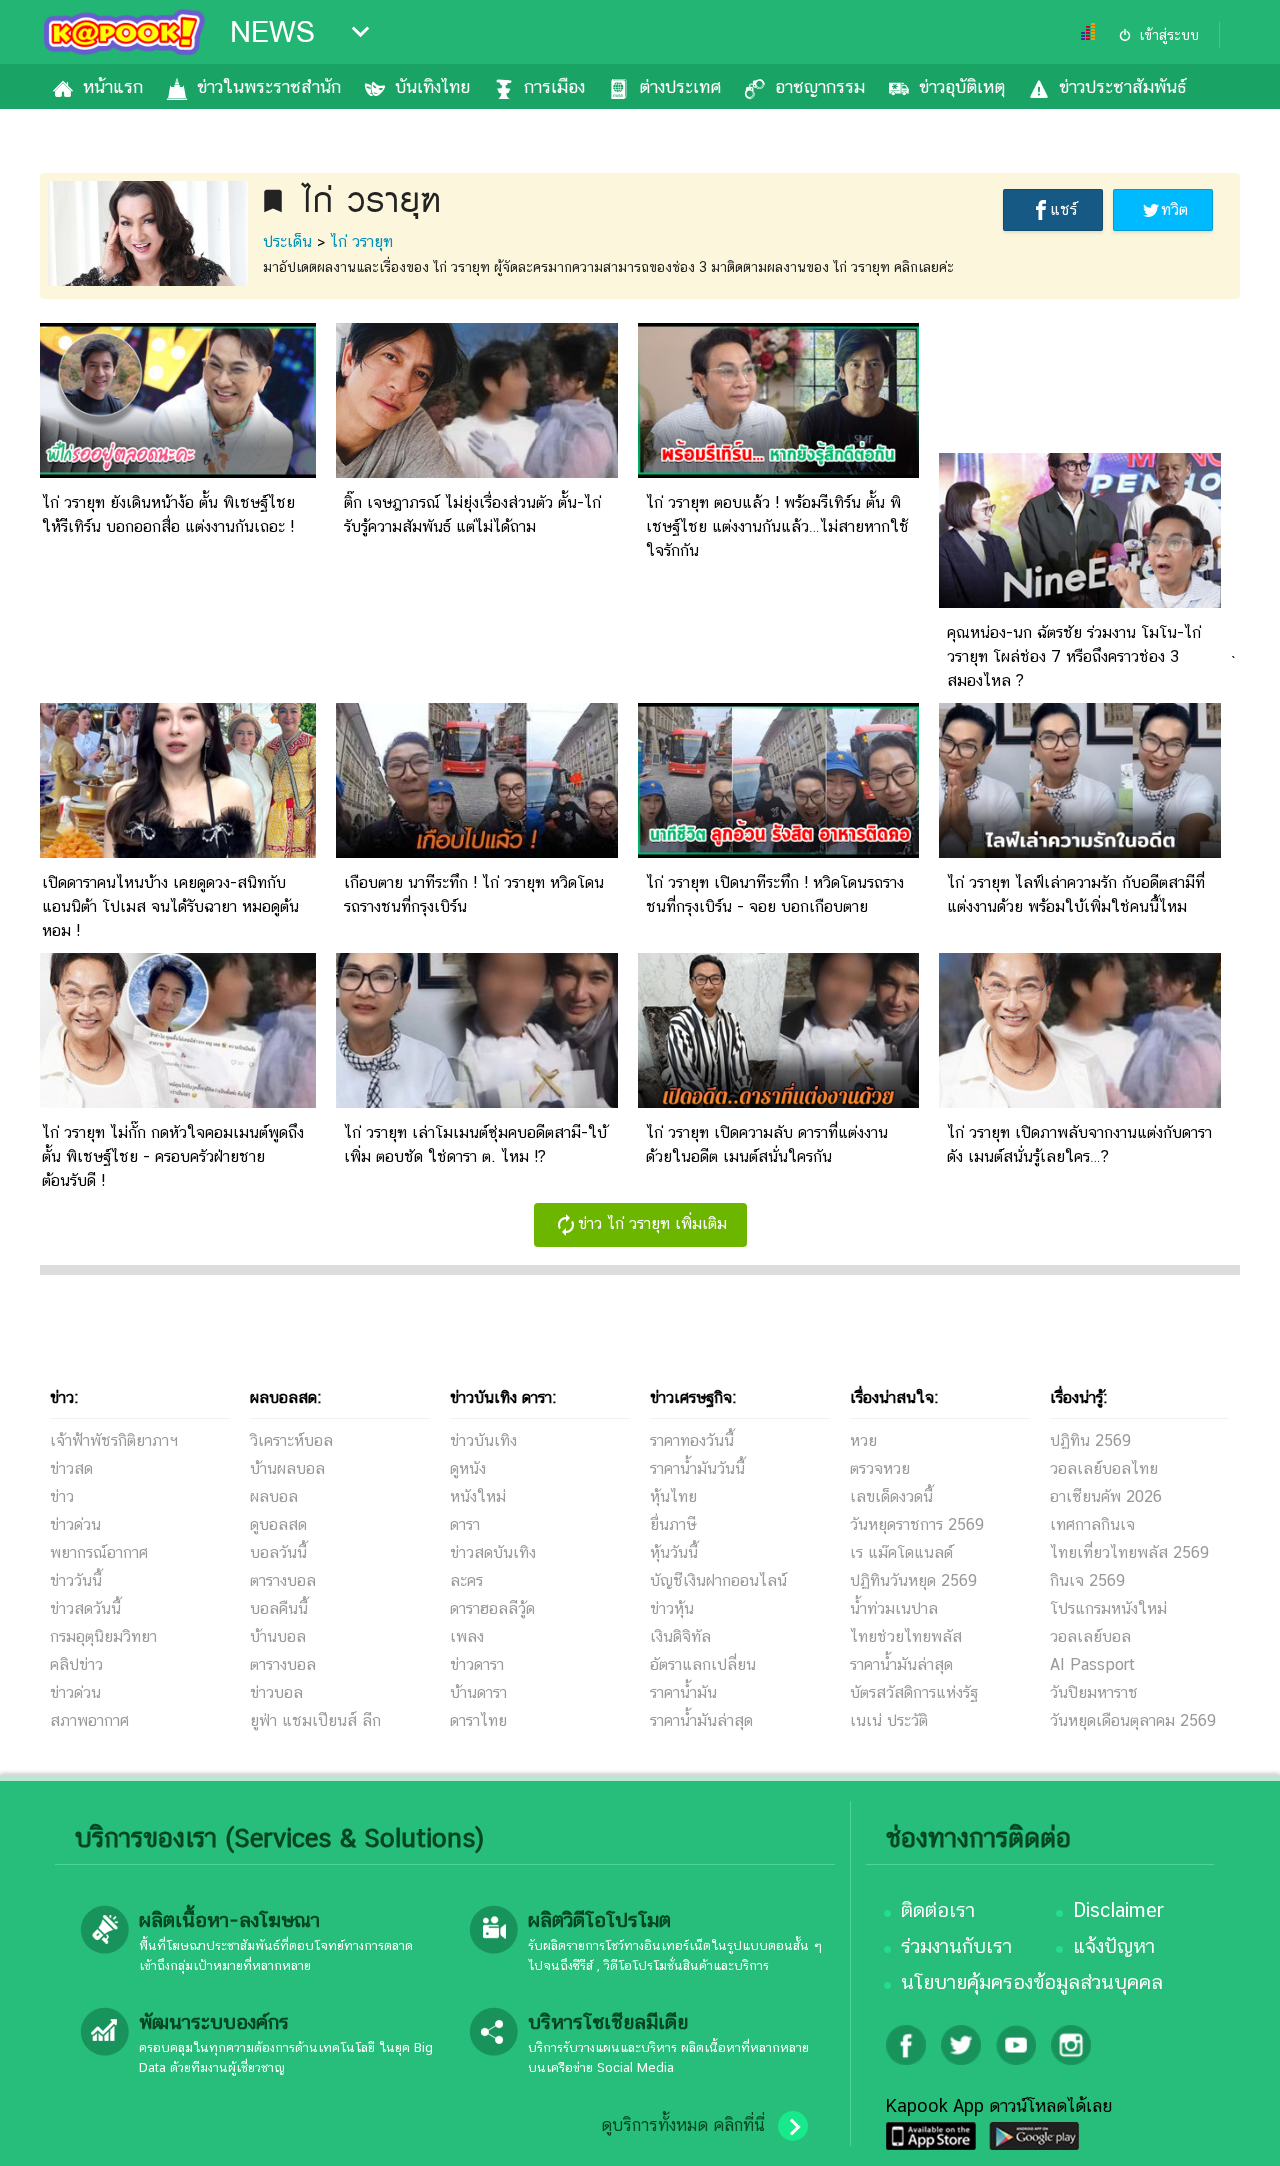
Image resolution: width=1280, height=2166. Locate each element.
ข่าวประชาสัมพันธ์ (1122, 86)
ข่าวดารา (477, 1664)
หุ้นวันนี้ (674, 1552)
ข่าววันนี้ (76, 1580)
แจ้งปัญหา (1114, 1946)
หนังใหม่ (478, 1496)
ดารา (465, 1524)
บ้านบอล (278, 1636)
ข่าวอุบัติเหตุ (962, 86)
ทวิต (1174, 209)
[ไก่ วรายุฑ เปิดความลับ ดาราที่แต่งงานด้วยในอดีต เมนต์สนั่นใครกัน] (779, 1102)
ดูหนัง (468, 1468)
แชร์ (1063, 209)
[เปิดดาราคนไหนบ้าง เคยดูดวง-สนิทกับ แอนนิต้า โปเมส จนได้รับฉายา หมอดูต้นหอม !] (175, 852)
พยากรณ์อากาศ (99, 1552)
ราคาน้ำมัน (683, 1692)
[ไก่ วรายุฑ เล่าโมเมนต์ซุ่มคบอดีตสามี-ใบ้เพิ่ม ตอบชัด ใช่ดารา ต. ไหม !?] (477, 1102)
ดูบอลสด (278, 1524)
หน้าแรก (113, 86)
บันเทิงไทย (432, 86)
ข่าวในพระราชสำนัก (269, 86)
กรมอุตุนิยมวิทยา (103, 1636)
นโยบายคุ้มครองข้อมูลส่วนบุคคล (1032, 1982)
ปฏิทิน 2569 (1090, 1440)
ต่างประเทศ (680, 86)
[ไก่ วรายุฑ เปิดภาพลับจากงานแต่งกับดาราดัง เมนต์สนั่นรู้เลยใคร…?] (1080, 1102)
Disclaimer (1118, 1910)
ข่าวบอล (276, 1692)
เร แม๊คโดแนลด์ (901, 1552)
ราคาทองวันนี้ (692, 1440)
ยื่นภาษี (673, 1524)
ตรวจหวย (880, 1468)
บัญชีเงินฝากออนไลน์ (718, 1580)
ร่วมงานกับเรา (956, 1946)
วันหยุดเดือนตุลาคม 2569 (1133, 1720)
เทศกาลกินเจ (1092, 1524)
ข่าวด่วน (75, 1524)
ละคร (466, 1580)
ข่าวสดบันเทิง (493, 1552)
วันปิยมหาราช (1094, 1692)
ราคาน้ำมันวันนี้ (697, 1468)
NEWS (272, 32)
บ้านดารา (478, 1692)
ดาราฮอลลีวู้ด (492, 1608)
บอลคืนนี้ (279, 1608)
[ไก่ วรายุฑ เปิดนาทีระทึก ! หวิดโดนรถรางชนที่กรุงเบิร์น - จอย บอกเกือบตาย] (779, 852)
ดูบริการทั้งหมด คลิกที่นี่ (683, 2125)
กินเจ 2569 (1087, 1580)
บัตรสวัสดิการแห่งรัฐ (914, 1692)
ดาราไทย (478, 1720)
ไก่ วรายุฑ (361, 241)
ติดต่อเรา (938, 1910)
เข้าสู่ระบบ (1169, 35)
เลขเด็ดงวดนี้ (891, 1496)
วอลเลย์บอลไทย (1104, 1468)
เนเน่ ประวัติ (889, 1720)
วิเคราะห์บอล (291, 1440)
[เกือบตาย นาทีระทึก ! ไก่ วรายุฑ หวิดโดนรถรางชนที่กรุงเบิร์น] (477, 852)
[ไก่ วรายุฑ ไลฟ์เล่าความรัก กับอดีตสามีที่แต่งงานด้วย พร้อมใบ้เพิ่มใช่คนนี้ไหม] (1080, 852)
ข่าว (62, 1496)
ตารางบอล (283, 1580)
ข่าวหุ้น (672, 1608)
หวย (863, 1440)
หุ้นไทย (673, 1496)
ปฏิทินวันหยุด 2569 (913, 1580)
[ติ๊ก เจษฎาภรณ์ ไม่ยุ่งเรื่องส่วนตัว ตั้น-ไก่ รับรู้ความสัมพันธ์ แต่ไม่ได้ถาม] (477, 472)
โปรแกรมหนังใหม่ (1108, 1608)
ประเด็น (287, 241)
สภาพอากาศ (89, 1720)
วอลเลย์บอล (1090, 1636)
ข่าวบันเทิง (483, 1440)
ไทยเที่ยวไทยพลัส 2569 (1129, 1552)
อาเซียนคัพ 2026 (1106, 1496)
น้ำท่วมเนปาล (894, 1608)
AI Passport (1092, 1664)
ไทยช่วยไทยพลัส (906, 1636)
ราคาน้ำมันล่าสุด (701, 1720)
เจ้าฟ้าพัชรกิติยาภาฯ (114, 1440)
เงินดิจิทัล (680, 1636)
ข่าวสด (71, 1468)
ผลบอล (274, 1496)
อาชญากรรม (820, 86)
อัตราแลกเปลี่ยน (703, 1664)
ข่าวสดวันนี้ (85, 1608)
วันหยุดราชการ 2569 (917, 1524)
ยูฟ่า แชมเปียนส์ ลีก (315, 1720)
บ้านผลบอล (287, 1468)
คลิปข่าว (76, 1664)
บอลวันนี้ (278, 1552)
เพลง (467, 1636)
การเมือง (554, 86)
